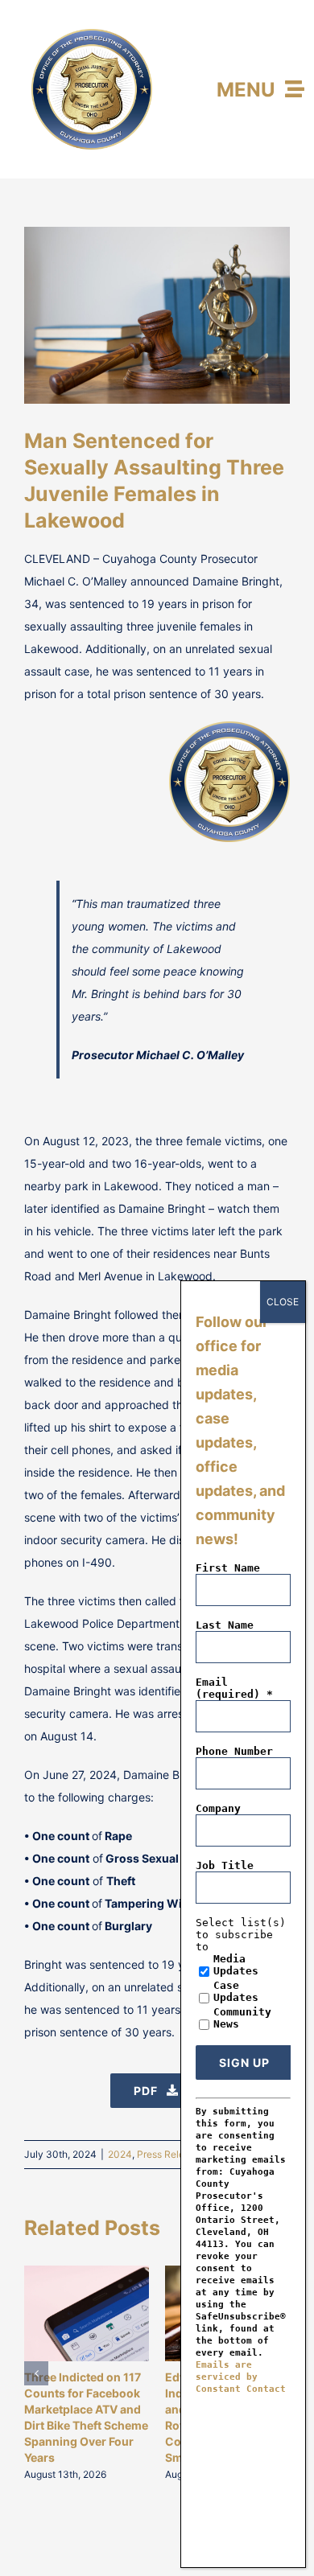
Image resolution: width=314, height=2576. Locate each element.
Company (218, 1808)
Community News (242, 2018)
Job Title (225, 1865)
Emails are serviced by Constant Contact (241, 2377)
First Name (228, 1568)
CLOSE (283, 1302)
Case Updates (236, 1991)
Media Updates (236, 1965)
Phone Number (234, 1751)
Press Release (169, 2154)
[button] (36, 2373)
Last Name (225, 1625)
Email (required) (234, 1688)
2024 (120, 2154)
